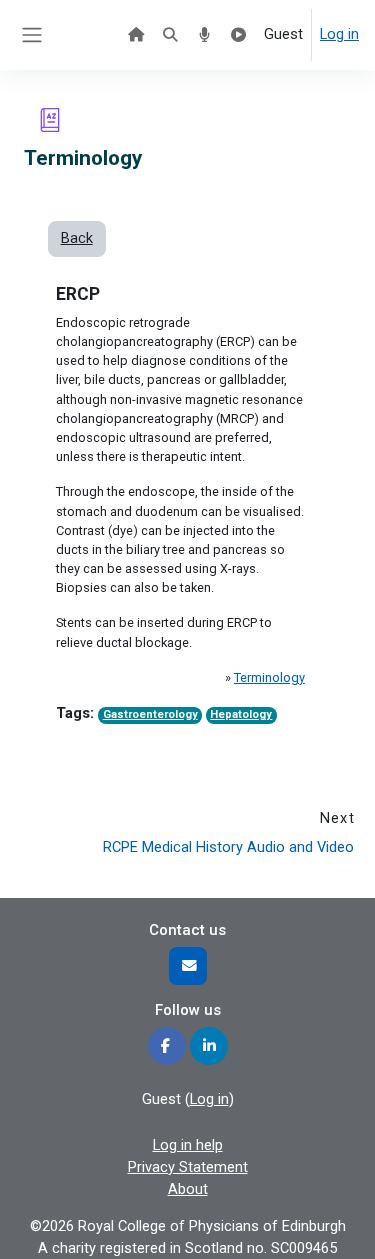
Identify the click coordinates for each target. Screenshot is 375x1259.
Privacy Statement (188, 1167)
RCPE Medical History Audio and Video (228, 847)
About (188, 1189)
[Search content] (170, 35)
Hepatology (241, 714)
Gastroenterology (150, 714)
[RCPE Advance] (239, 35)
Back (77, 238)
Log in (339, 34)
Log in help (188, 1145)
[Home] (136, 35)
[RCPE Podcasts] (204, 35)
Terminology (269, 677)
